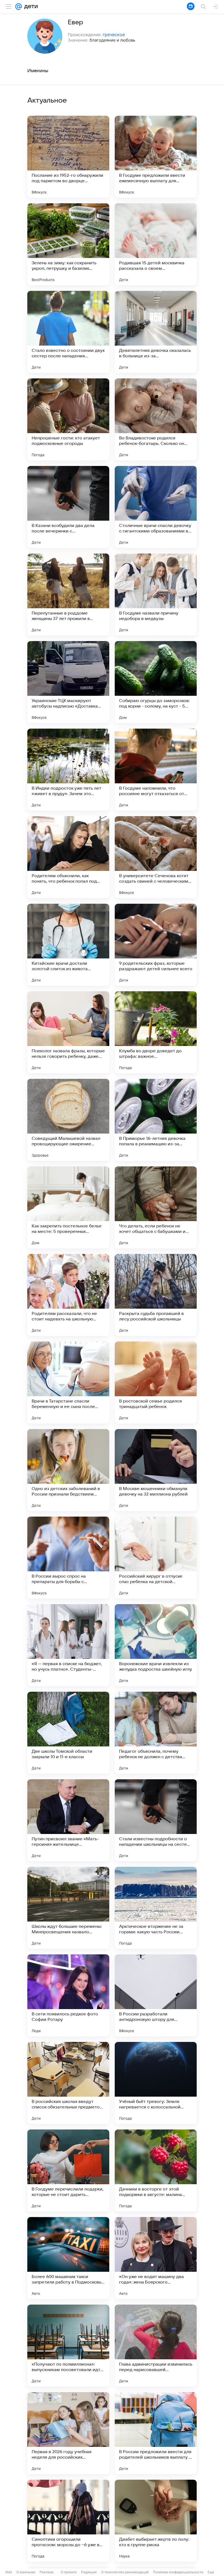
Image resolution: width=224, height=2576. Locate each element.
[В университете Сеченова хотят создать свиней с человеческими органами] (156, 857)
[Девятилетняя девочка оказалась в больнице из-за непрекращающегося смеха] (156, 332)
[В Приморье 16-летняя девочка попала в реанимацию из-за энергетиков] (156, 1120)
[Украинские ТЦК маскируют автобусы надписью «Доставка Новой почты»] (68, 682)
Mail (9, 2572)
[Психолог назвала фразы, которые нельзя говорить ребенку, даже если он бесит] (68, 1032)
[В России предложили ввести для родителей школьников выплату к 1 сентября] (156, 2433)
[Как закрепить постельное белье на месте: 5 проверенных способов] (68, 1207)
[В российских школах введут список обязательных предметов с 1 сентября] (68, 2083)
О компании (26, 2572)
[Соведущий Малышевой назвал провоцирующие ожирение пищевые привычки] (68, 1120)
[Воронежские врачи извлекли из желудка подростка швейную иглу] (156, 1645)
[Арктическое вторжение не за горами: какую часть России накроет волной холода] (156, 1908)
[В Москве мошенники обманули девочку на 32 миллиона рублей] (156, 1470)
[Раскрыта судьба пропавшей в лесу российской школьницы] (156, 1295)
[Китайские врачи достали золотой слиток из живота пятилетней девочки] (68, 945)
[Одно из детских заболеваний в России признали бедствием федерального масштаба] (68, 1470)
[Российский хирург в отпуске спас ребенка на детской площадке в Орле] (156, 1558)
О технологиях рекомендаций (125, 2572)
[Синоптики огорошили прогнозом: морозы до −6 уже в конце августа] (68, 2521)
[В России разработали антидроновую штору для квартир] (156, 1995)
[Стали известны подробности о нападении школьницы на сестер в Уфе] (156, 1820)
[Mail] (19, 7)
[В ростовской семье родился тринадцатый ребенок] (156, 1383)
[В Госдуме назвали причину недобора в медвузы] (156, 595)
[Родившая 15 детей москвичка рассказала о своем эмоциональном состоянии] (156, 244)
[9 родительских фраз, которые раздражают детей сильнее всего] (156, 945)
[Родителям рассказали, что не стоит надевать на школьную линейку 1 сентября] (68, 1295)
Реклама (47, 2572)
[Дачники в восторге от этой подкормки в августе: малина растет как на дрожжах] (156, 2171)
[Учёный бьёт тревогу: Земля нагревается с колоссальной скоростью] (156, 2083)
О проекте (69, 2572)
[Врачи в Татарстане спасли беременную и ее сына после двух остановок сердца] (68, 1383)
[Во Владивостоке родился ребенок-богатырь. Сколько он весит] (156, 419)
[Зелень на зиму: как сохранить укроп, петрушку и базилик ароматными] (68, 244)
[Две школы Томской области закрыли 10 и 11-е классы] (68, 1733)
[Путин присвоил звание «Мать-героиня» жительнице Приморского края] (68, 1820)
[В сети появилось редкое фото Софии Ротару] (68, 1995)
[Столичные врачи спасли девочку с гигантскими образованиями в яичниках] (156, 507)
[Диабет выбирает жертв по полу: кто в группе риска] (156, 2521)
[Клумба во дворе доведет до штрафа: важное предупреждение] (156, 1032)
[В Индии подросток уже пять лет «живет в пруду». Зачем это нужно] (68, 770)
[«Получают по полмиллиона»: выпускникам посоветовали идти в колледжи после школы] (68, 2346)
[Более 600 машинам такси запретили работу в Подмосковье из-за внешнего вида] (68, 2258)
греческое (114, 34)
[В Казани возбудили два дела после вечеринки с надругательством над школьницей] (68, 507)
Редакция (89, 2572)
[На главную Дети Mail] (30, 7)
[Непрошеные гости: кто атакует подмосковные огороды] (68, 419)
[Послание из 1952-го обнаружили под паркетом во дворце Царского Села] (68, 157)
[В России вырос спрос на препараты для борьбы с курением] (68, 1558)
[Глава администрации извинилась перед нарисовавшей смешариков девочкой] (156, 2346)
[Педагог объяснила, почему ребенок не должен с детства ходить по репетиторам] (156, 1733)
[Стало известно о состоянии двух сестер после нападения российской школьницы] (68, 332)
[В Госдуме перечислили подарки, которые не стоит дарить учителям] (68, 2171)
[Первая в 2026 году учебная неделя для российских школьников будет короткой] (68, 2433)
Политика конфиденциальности (178, 2572)
